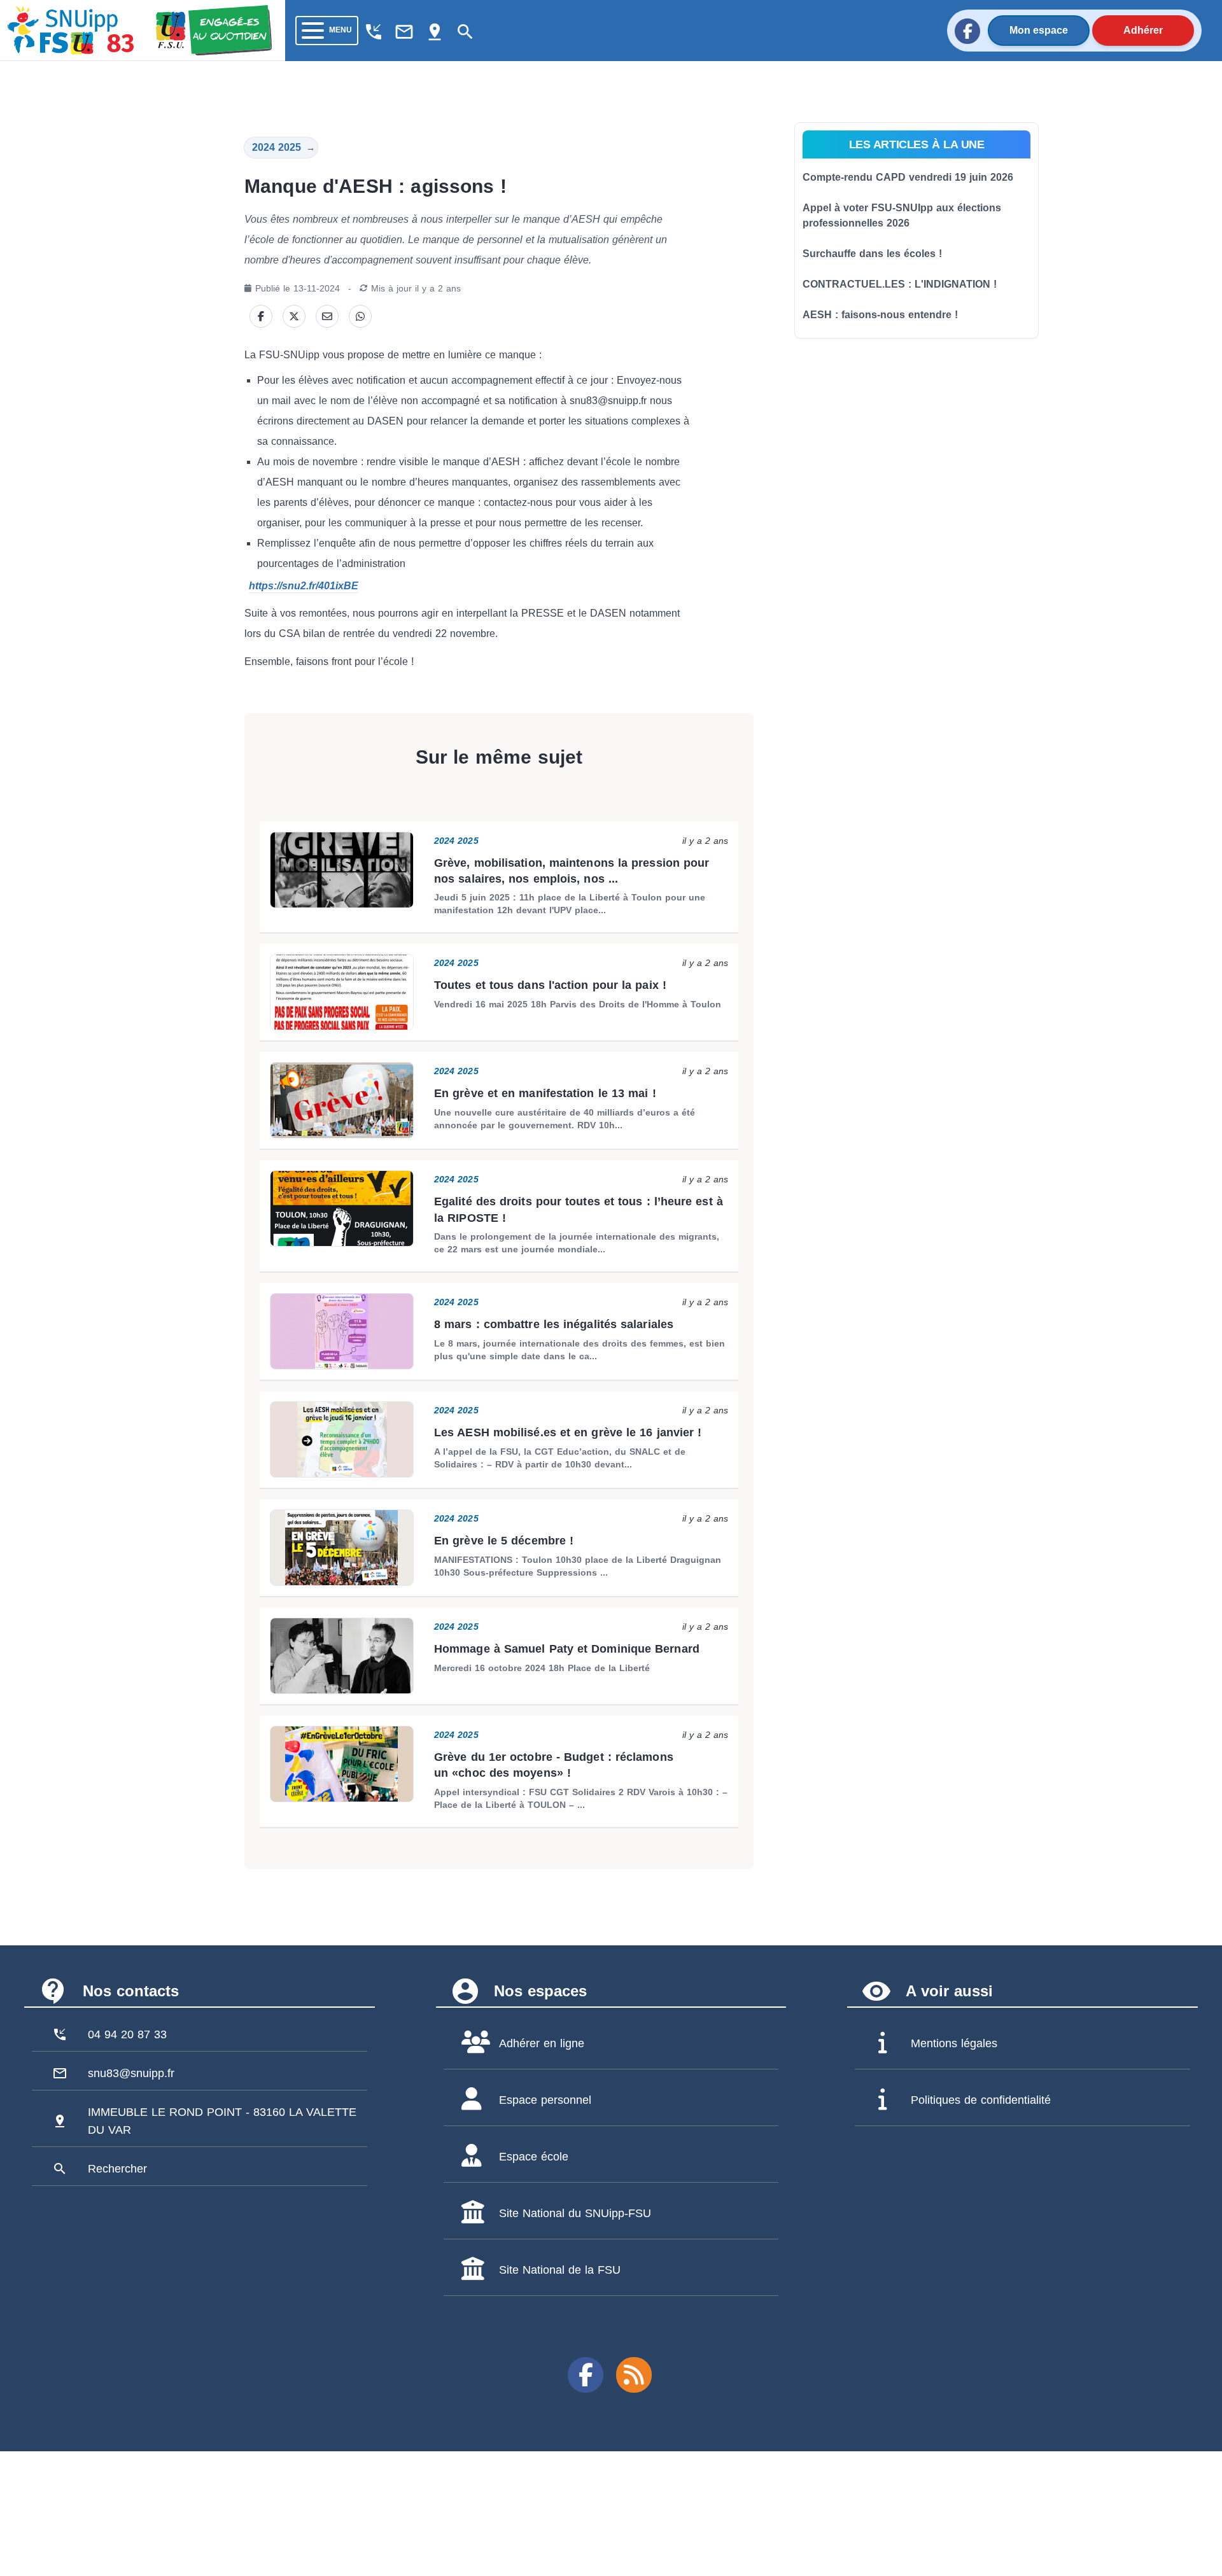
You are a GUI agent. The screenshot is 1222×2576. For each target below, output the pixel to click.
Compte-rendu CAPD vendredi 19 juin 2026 (908, 177)
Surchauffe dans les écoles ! (872, 254)
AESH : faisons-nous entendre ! (880, 315)
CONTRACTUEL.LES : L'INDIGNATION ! (900, 284)
